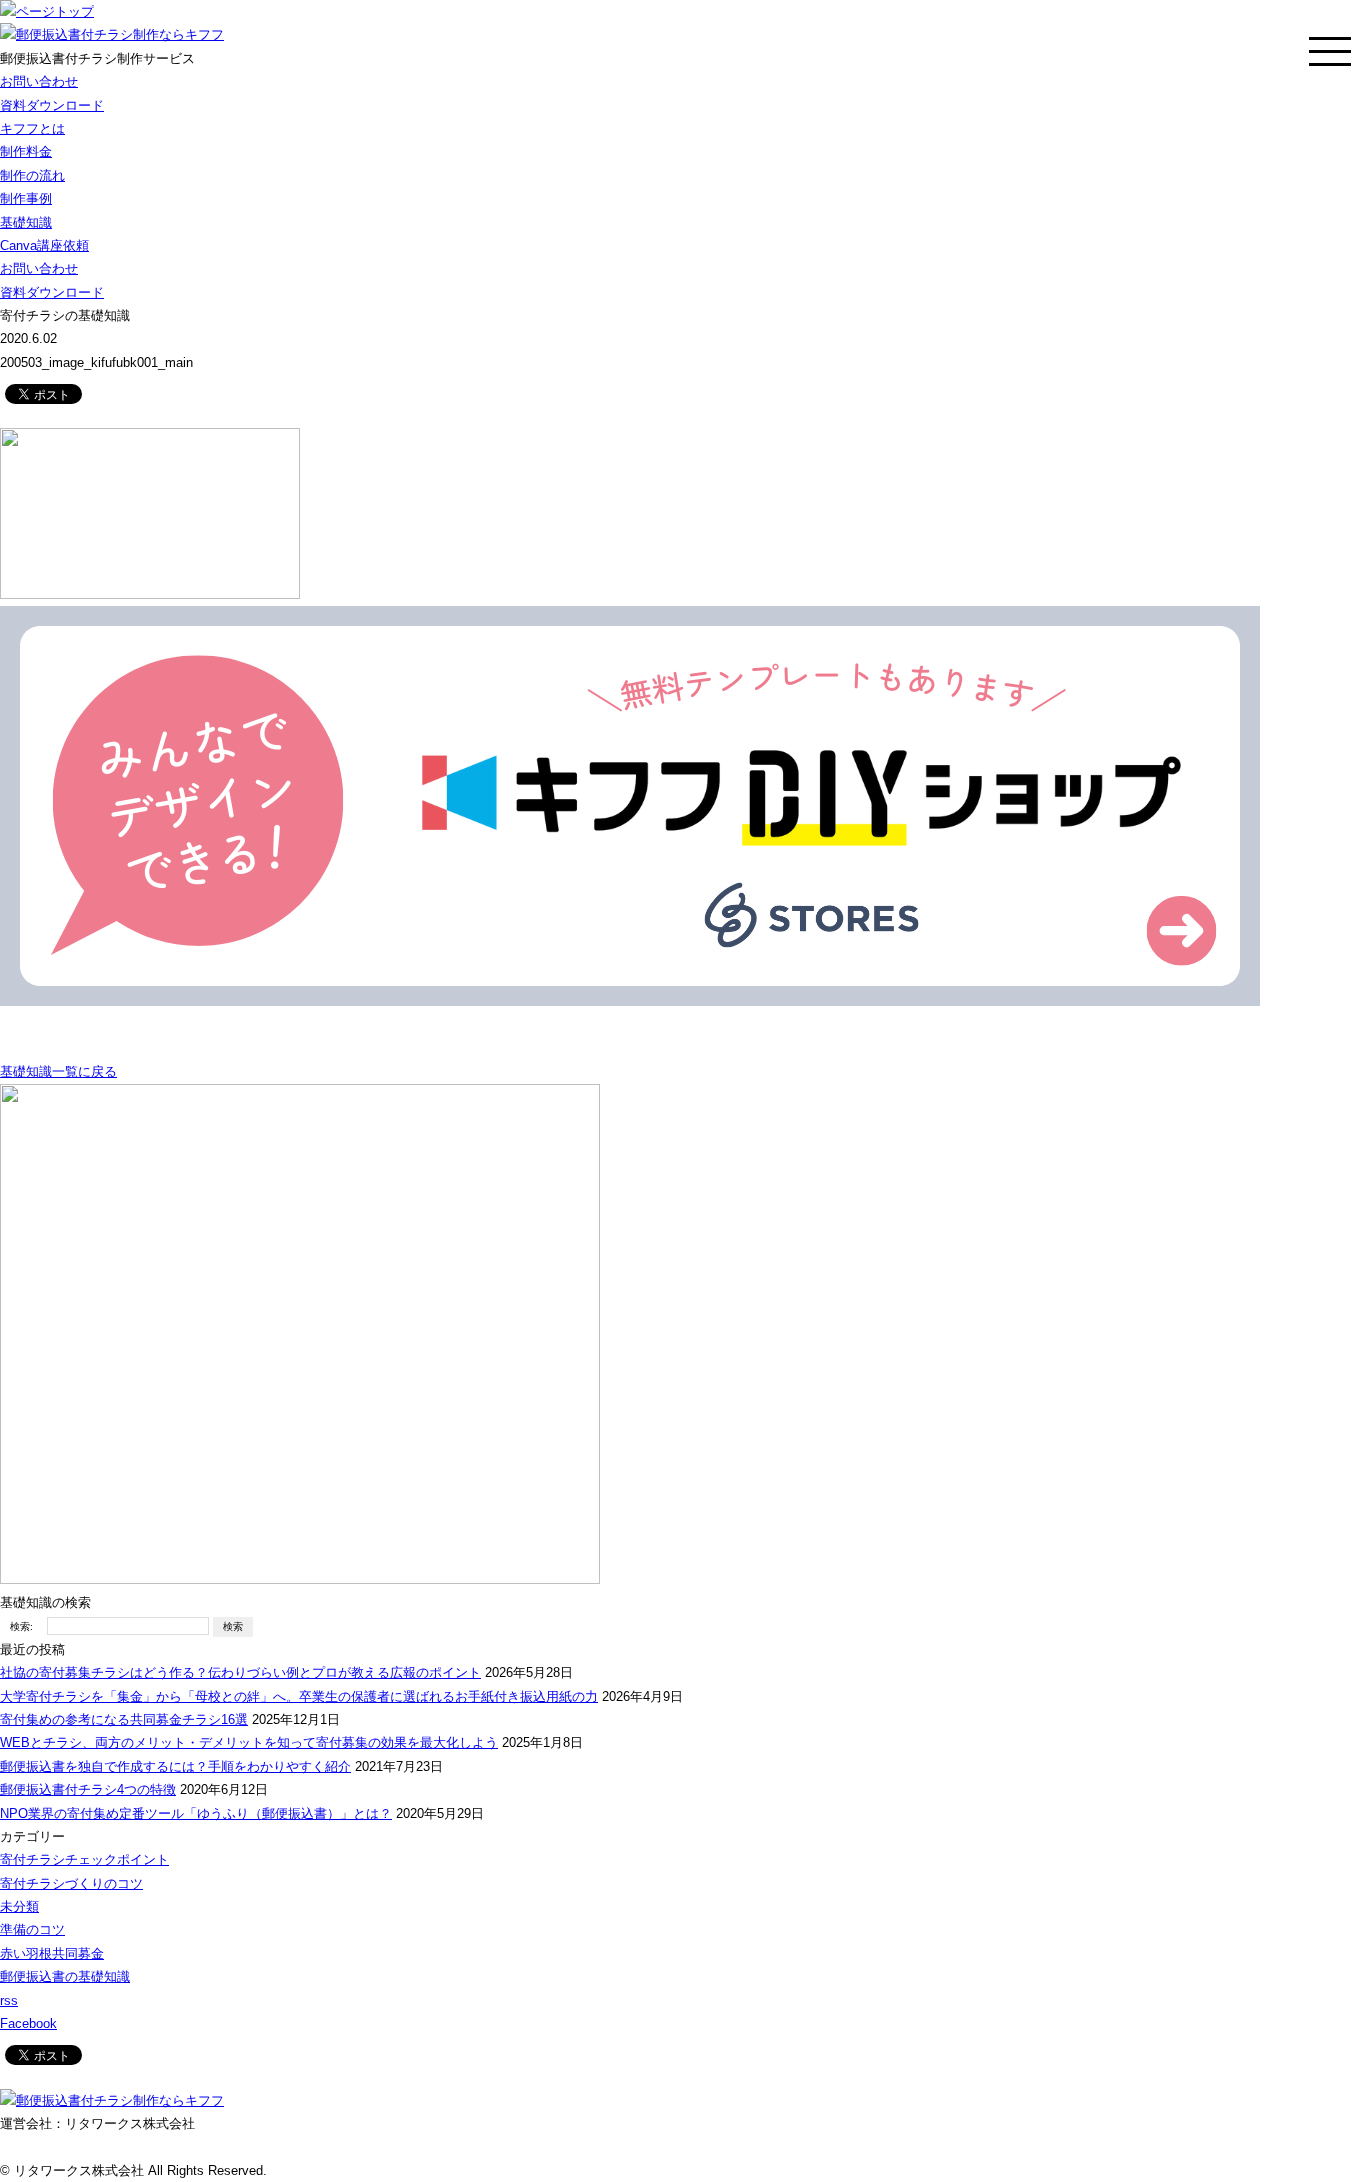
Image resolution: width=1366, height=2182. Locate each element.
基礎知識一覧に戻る (58, 1071)
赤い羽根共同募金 (52, 1953)
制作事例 (26, 198)
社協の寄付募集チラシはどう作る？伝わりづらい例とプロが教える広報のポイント (240, 1672)
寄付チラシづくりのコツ (71, 1883)
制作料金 (26, 151)
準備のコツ (32, 1929)
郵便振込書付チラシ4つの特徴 (88, 1789)
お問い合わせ (39, 81)
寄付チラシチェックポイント (84, 1859)
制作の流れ (32, 175)
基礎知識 (26, 222)
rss (9, 2000)
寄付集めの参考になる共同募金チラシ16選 (124, 1719)
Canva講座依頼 (44, 245)
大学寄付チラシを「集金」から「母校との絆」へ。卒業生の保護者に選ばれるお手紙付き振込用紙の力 (299, 1696)
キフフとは (32, 128)
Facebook (28, 2023)
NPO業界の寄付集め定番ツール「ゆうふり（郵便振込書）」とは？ (196, 1813)
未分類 (19, 1906)
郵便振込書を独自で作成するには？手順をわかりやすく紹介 (175, 1766)
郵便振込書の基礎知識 (65, 1976)
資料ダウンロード (52, 105)
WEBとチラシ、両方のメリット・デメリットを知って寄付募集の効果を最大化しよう (249, 1742)
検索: (21, 1626)
